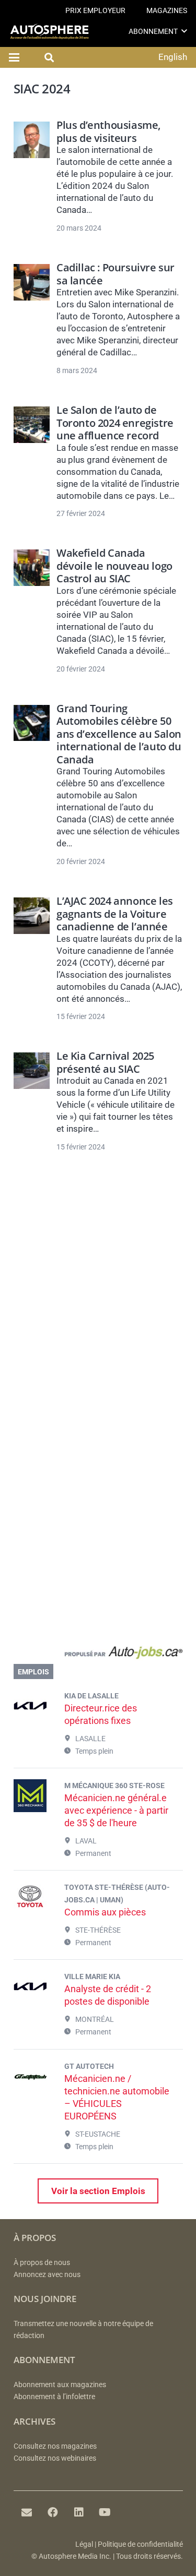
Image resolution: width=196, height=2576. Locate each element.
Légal (84, 2544)
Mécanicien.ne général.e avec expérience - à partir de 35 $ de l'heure (116, 1810)
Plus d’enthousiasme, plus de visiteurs (108, 131)
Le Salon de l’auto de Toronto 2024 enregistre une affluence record (115, 422)
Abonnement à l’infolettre (54, 2397)
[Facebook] (53, 2512)
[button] (184, 31)
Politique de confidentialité (140, 2544)
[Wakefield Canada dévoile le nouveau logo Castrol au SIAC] (32, 568)
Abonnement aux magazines (60, 2385)
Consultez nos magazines (55, 2446)
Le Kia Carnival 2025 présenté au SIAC (105, 1062)
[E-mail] (27, 2512)
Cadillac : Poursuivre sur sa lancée (116, 273)
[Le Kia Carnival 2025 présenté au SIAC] (32, 1071)
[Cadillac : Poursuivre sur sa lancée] (32, 282)
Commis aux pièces (105, 1912)
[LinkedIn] (79, 2512)
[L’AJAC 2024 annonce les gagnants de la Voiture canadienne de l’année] (32, 916)
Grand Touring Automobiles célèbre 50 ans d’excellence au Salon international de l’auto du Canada (119, 734)
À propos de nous (42, 2263)
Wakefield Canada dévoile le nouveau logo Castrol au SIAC (114, 565)
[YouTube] (105, 2512)
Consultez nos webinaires (55, 2458)
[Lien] (98, 1655)
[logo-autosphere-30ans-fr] (49, 32)
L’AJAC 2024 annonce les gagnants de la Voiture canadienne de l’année (115, 913)
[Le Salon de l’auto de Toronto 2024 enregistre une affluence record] (32, 425)
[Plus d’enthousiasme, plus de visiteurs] (32, 140)
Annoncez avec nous (47, 2275)
